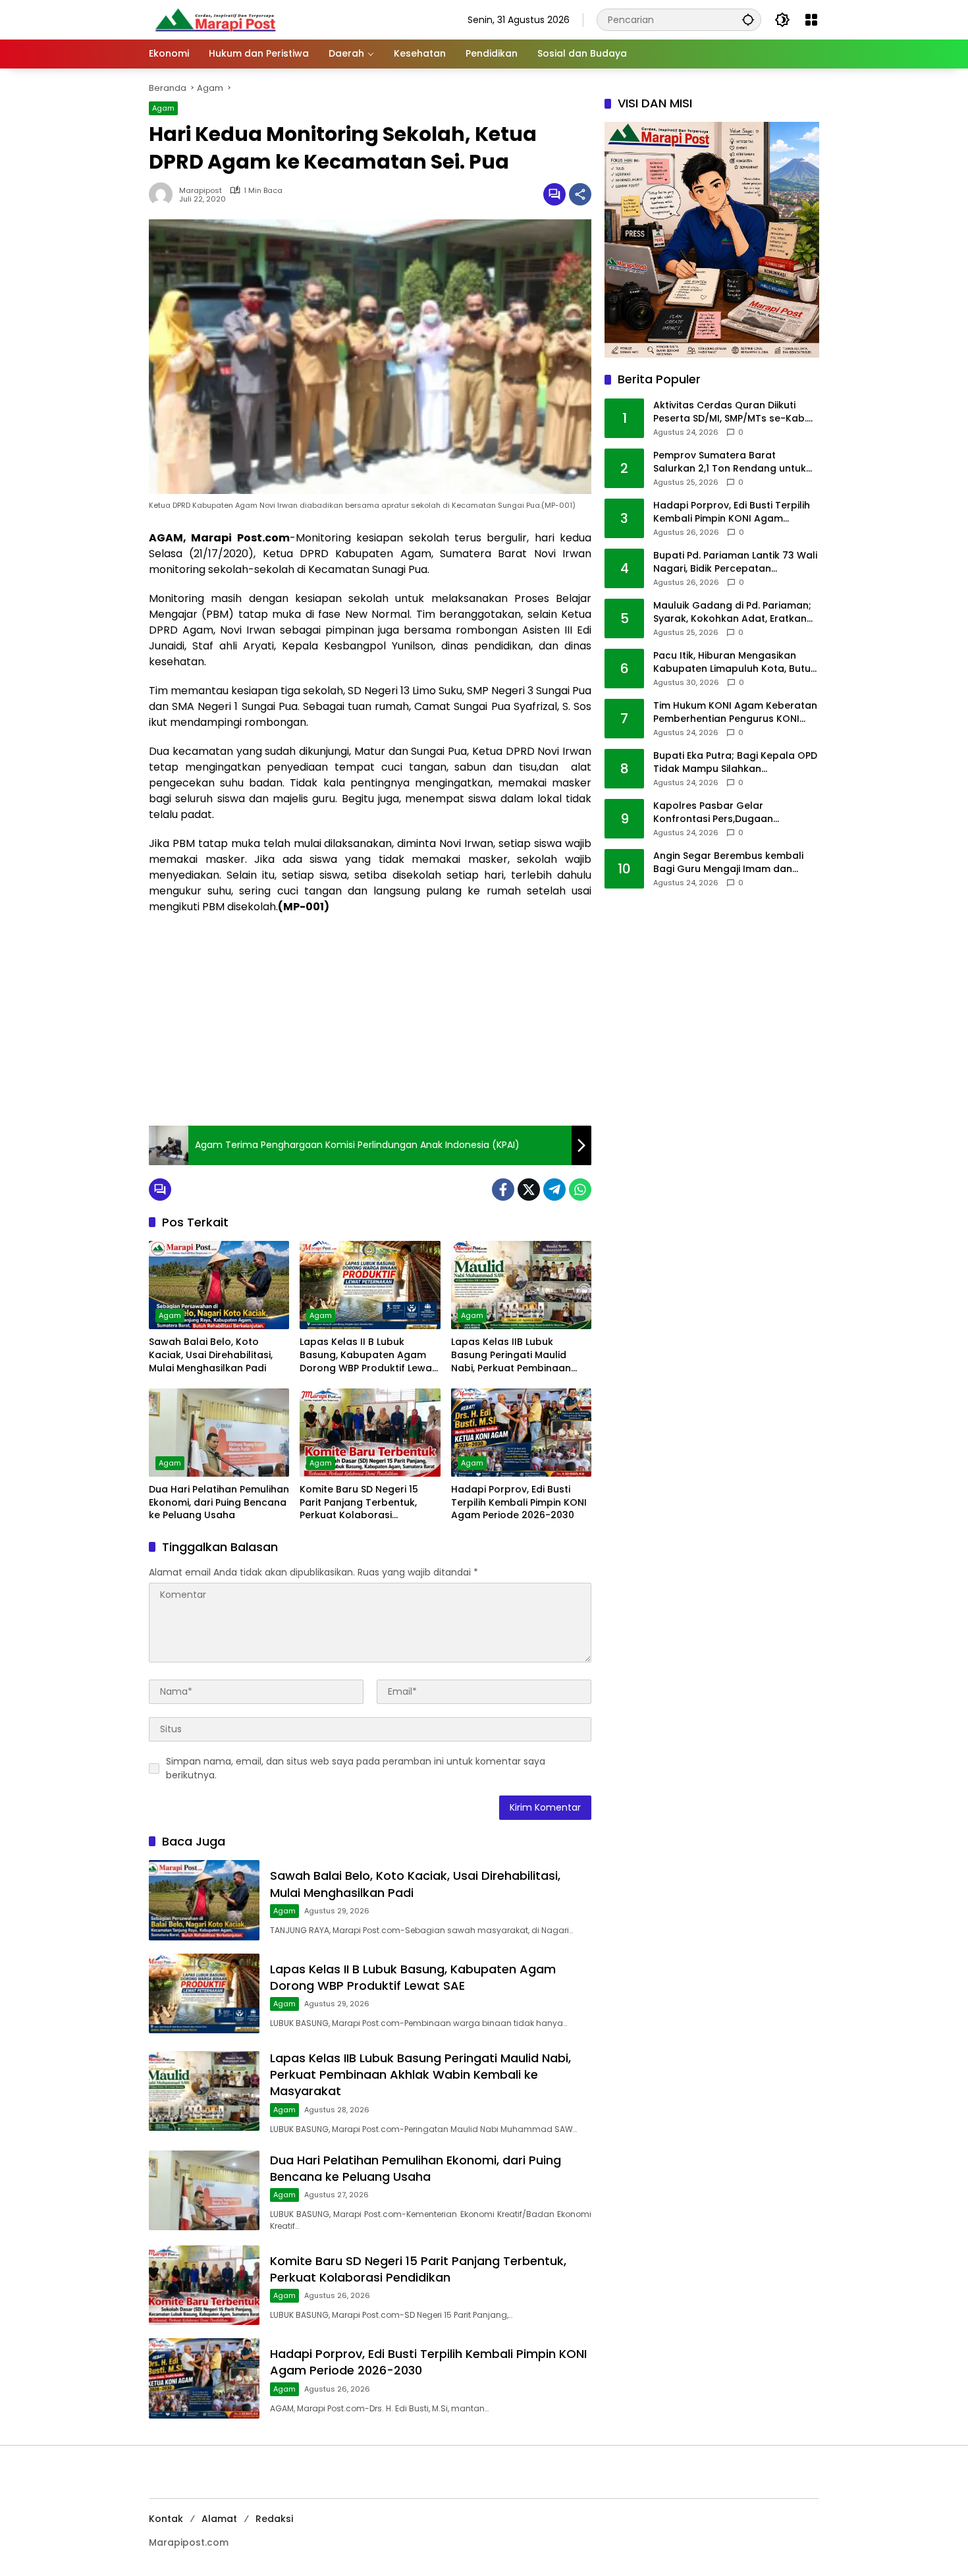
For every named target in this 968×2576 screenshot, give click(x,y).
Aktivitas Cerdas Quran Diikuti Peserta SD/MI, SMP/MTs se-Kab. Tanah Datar (730, 412)
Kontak (166, 2519)
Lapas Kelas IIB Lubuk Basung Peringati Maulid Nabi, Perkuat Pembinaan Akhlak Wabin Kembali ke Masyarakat (511, 1355)
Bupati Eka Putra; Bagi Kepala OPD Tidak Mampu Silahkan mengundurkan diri (735, 762)
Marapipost (201, 191)
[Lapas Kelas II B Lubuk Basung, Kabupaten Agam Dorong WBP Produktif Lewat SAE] (370, 1285)
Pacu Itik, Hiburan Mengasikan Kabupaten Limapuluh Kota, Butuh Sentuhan (735, 662)
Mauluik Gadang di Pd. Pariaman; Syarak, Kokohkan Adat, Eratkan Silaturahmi (732, 612)
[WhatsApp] (580, 1190)
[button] (748, 19)
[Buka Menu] (811, 20)
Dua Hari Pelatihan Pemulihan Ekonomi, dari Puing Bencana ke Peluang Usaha (219, 1502)
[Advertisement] (370, 1020)
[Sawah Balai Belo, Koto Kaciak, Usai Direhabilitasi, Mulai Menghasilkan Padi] (219, 1285)
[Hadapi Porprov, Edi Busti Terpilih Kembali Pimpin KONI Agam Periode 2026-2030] (521, 1433)
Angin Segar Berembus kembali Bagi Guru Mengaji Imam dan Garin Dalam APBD (728, 863)
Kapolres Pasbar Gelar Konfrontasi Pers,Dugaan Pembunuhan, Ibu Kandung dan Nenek (729, 812)
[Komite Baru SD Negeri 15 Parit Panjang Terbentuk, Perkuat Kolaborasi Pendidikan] (370, 1433)
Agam (163, 108)
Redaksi (274, 2519)
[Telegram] (554, 1190)
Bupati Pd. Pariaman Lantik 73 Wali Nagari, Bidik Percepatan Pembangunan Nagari (735, 562)
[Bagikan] (580, 194)
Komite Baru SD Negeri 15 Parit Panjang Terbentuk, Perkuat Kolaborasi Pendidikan (359, 1503)
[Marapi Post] (215, 19)
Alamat (219, 2519)
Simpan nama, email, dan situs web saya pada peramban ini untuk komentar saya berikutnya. (356, 1768)
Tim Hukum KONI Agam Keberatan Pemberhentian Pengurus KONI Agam (735, 712)
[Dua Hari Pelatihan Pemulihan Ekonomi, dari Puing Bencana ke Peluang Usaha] (219, 1433)
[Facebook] (503, 1190)
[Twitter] (529, 1190)
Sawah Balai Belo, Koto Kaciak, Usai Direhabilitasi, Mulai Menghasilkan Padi (211, 1355)
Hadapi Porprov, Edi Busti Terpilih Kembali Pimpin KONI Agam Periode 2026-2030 (519, 1502)
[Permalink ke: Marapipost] (164, 194)
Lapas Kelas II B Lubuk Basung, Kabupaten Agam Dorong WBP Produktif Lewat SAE (368, 1355)
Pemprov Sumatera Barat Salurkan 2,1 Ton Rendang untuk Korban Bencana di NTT (730, 462)
